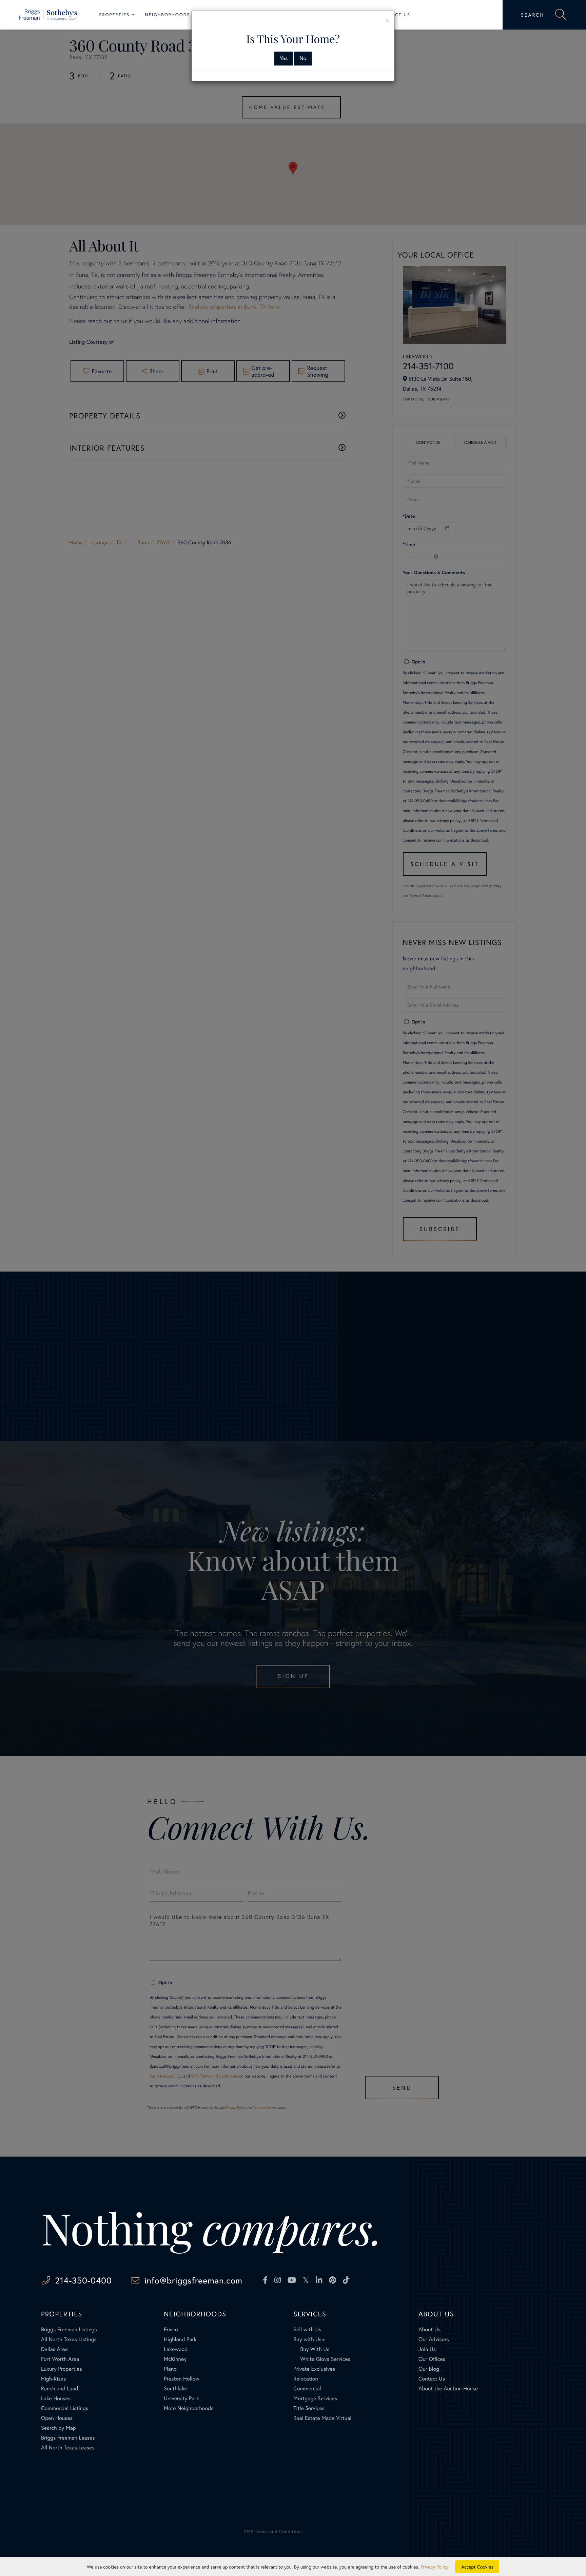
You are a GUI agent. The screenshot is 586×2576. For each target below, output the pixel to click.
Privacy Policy (434, 2567)
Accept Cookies (477, 2567)
